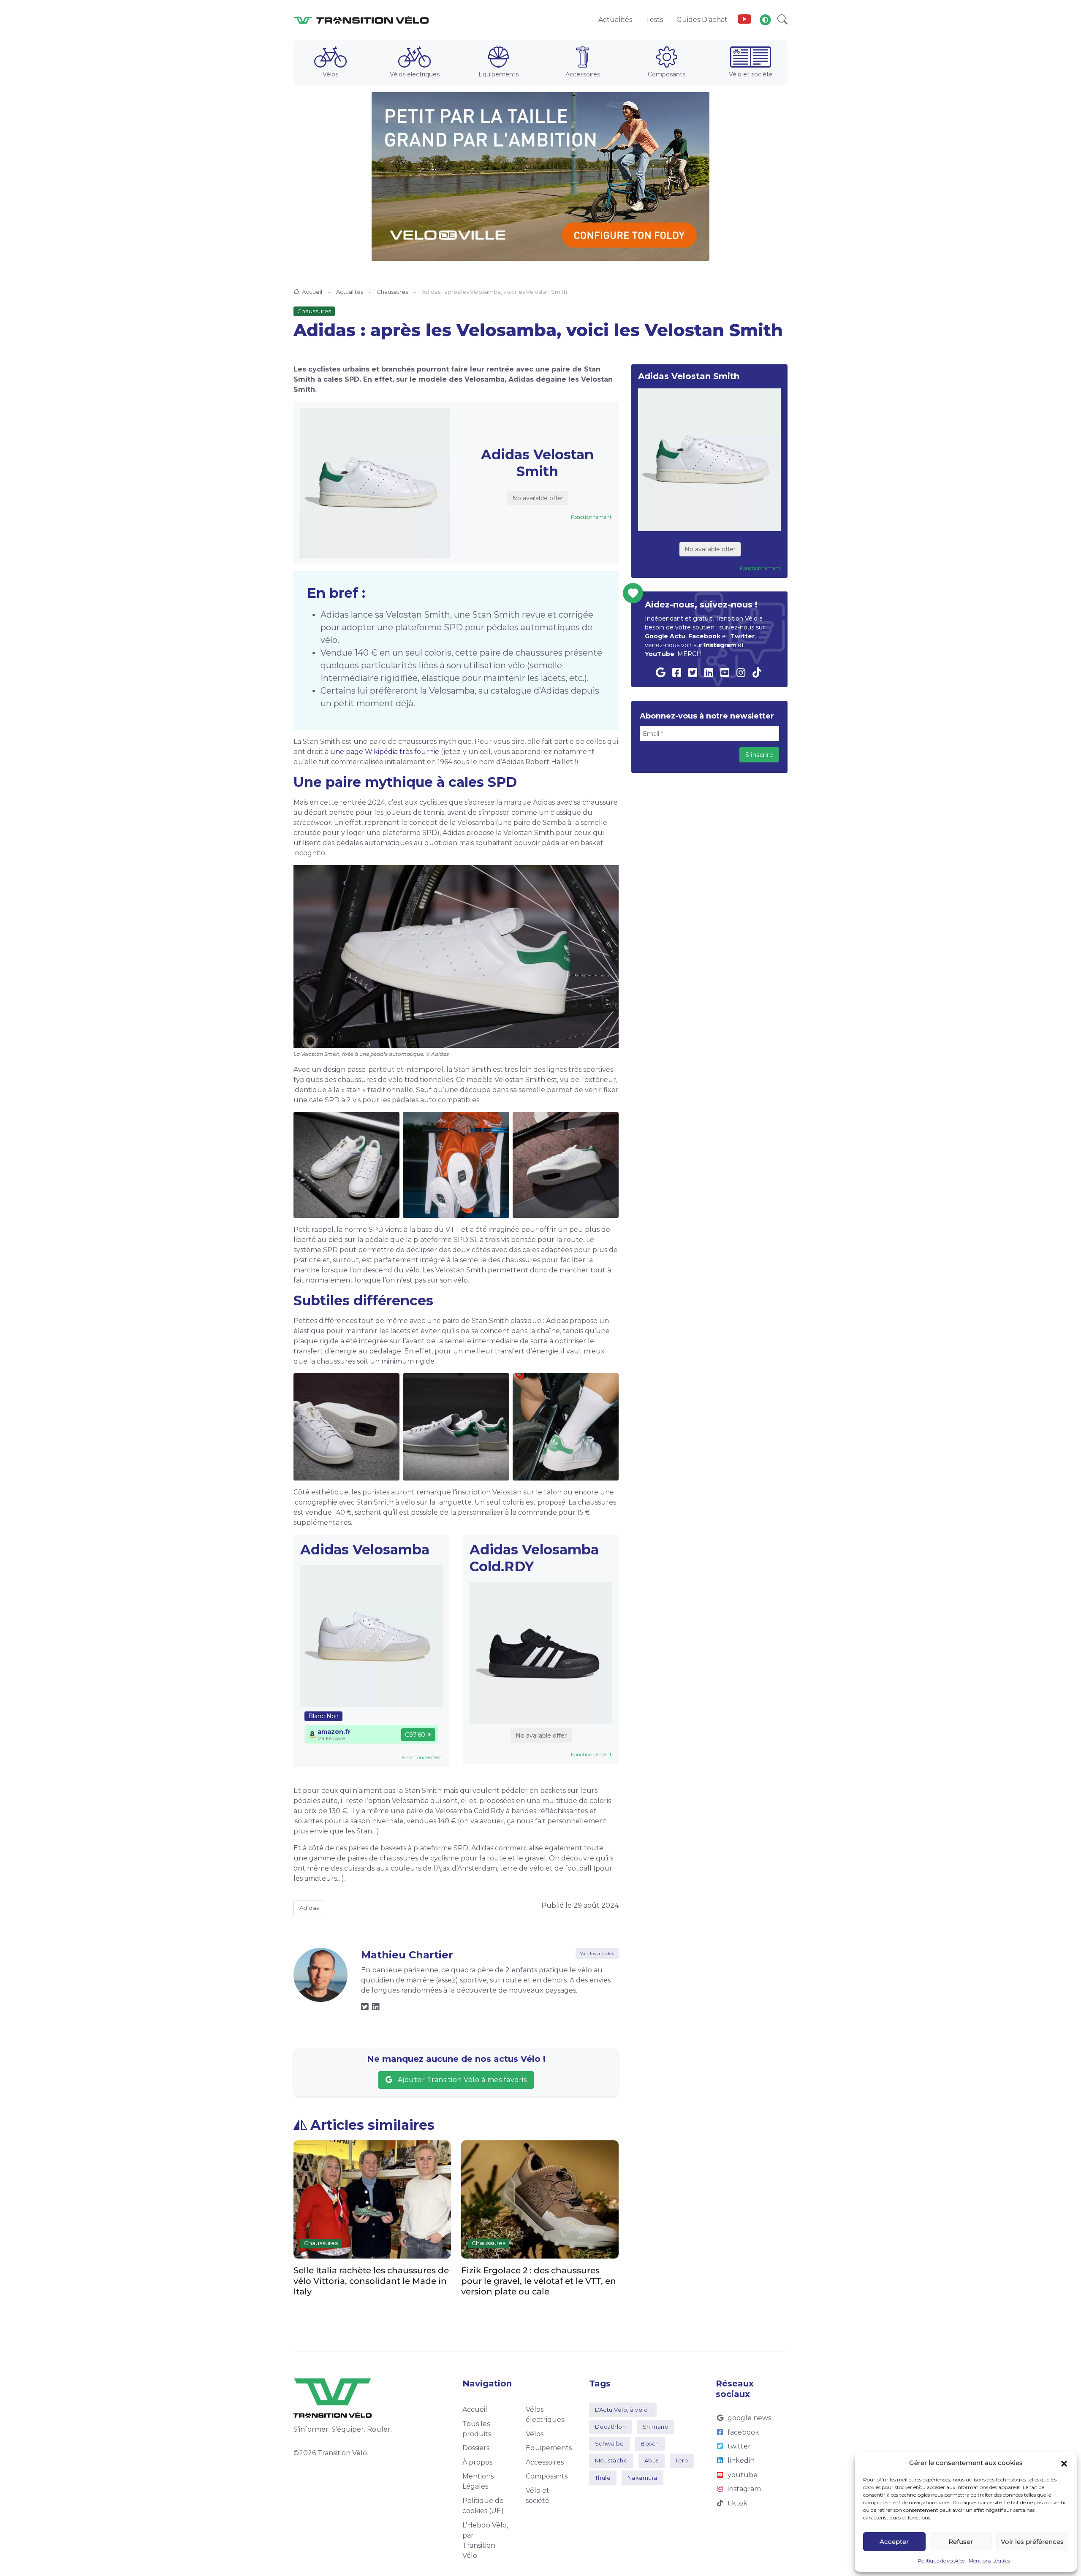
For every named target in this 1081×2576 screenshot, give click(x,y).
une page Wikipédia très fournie (385, 752)
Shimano (656, 2427)
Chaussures (392, 292)
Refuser (961, 2542)
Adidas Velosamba (365, 1550)
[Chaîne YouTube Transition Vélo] (744, 20)
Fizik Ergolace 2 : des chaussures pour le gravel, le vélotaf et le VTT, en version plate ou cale (371, 2280)
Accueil (312, 292)
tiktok (737, 2503)
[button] (1064, 2463)
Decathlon (611, 2427)
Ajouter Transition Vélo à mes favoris (461, 2080)
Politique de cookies (941, 2561)
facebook (743, 2432)
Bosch (650, 2443)
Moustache (611, 2460)
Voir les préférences (1032, 2542)
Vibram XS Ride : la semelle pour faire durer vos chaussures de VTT (533, 2275)
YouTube (660, 654)
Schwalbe (610, 2443)
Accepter (894, 2542)
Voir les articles (597, 1954)
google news (749, 2418)
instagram (744, 2489)
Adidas (309, 1908)
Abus (652, 2460)
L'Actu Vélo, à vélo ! (623, 2410)
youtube (743, 2475)
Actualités (350, 292)
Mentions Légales (989, 2561)
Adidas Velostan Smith (537, 463)
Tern (682, 2460)
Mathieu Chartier (407, 1955)
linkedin (741, 2461)
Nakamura (642, 2478)
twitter (739, 2446)
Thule (603, 2478)
